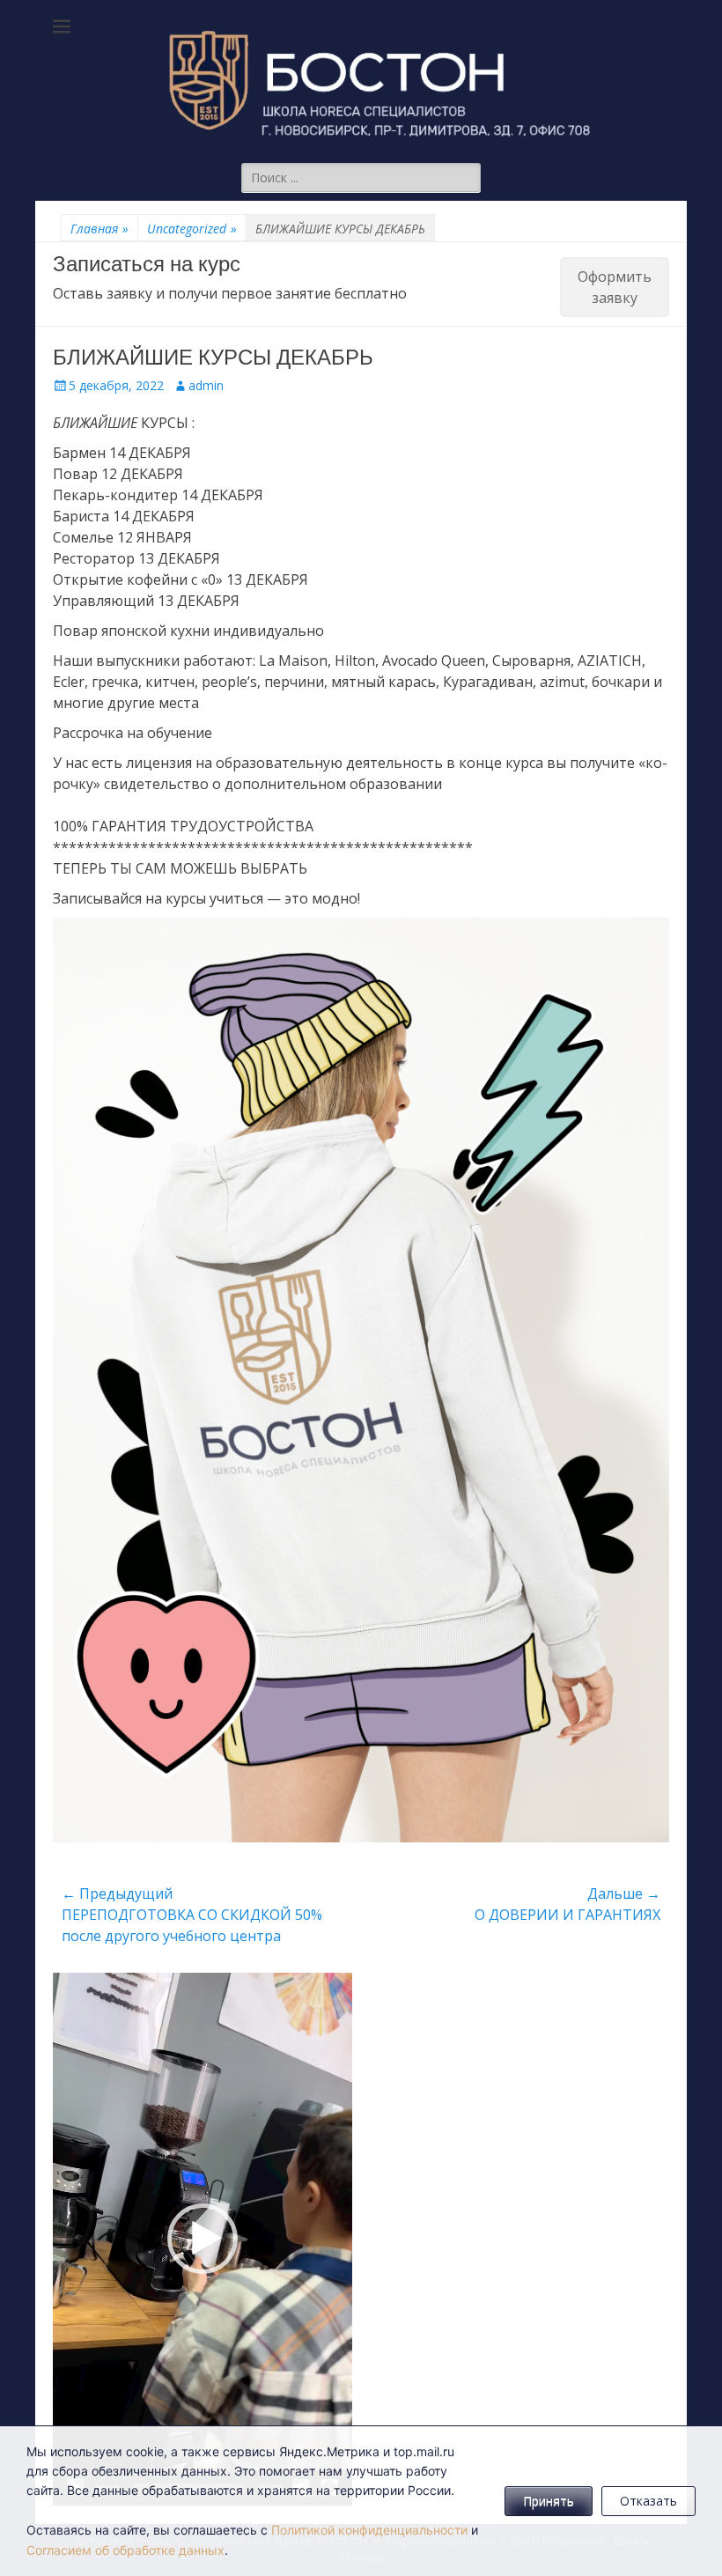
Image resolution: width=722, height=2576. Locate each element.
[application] (203, 2239)
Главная (99, 229)
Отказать (648, 2501)
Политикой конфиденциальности (369, 2530)
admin (206, 385)
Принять (549, 2501)
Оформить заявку (615, 287)
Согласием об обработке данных (125, 2550)
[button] (203, 2239)
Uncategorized (192, 229)
